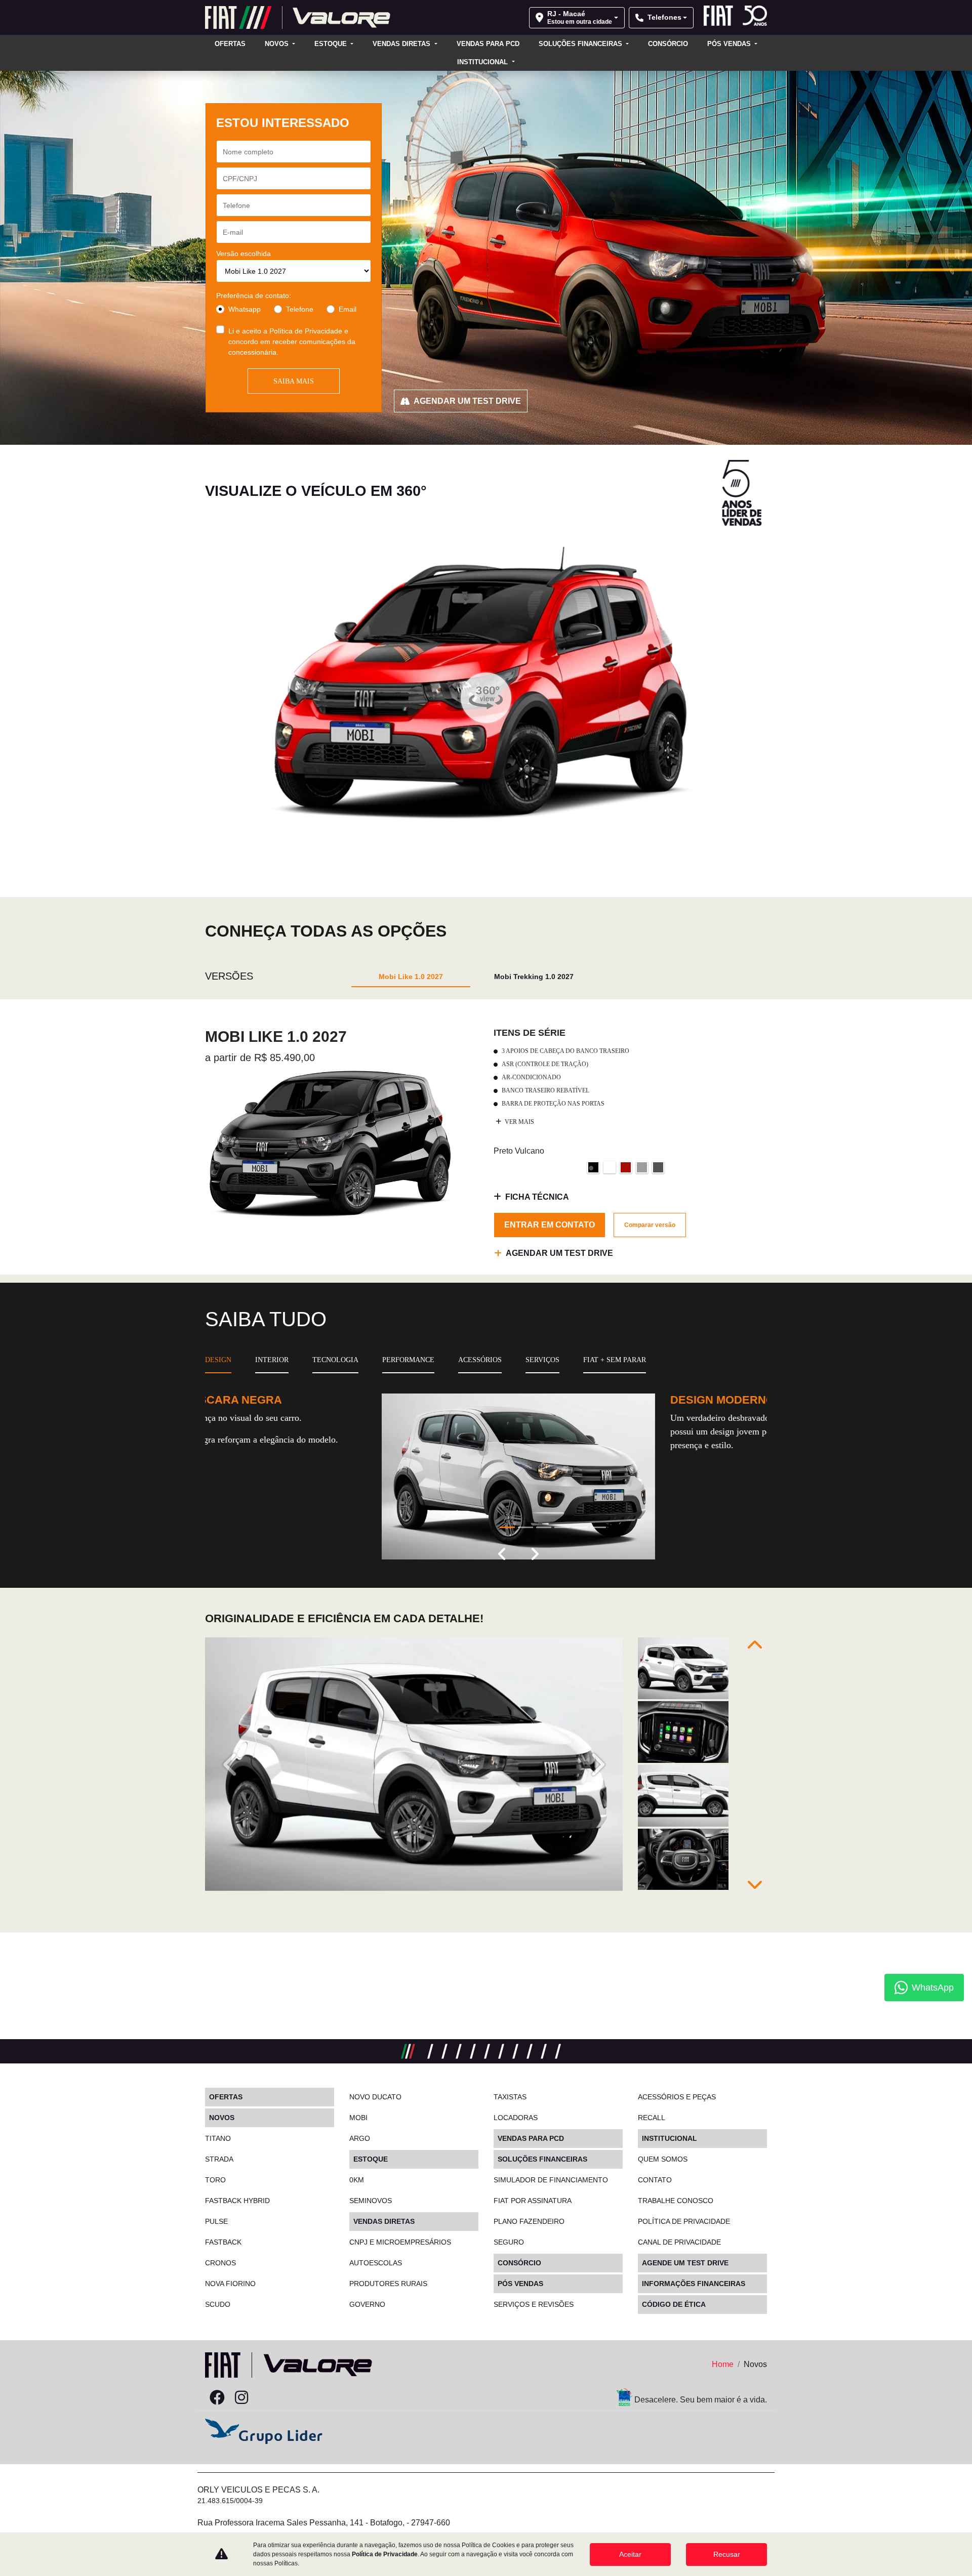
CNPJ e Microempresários (400, 2242)
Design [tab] (218, 1360)
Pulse (216, 2221)
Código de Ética (674, 2304)
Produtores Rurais (388, 2284)
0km (357, 2180)
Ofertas (230, 44)
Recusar (727, 2554)
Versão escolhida (244, 254)
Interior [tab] (272, 1360)
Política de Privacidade (306, 331)
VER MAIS (519, 1122)
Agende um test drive (685, 2263)
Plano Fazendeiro (529, 2221)
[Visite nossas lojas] (290, 2398)
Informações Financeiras (694, 2284)
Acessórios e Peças (677, 2097)
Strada (219, 2159)
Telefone (300, 309)
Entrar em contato (550, 1225)
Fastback (223, 2242)
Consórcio (668, 44)
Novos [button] (278, 44)
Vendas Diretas (402, 44)
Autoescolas (376, 2263)
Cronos (220, 2263)
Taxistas (510, 2097)
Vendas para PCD (488, 44)
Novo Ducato (375, 2097)
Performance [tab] (408, 1360)
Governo (367, 2304)
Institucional (483, 62)
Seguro (509, 2242)
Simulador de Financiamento (551, 2180)
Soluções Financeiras (581, 44)
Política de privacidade (684, 2221)
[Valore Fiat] (298, 17)
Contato (655, 2180)
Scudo (218, 2304)
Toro (215, 2180)
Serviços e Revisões (534, 2304)
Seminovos (371, 2201)
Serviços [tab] (542, 1360)
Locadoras (516, 2118)
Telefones (664, 17)
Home (723, 2364)
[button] (502, 1555)
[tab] (411, 976)
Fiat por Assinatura (533, 2201)
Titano (218, 2138)
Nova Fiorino (230, 2284)
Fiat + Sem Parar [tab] (615, 1360)
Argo (360, 2138)
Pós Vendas (730, 44)
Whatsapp (245, 309)
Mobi (358, 2118)
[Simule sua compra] (266, 2398)
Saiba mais (294, 381)
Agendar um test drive (467, 401)
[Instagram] (241, 2398)
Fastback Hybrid (237, 2201)
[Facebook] (217, 2398)
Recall (652, 2118)
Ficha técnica (537, 1197)
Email (348, 309)
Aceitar (630, 2554)
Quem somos (663, 2159)
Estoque (332, 44)
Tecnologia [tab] (335, 1360)
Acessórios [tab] (480, 1360)
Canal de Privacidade (679, 2242)
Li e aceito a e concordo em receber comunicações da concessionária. (292, 342)
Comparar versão (650, 1225)
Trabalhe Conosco (676, 2201)
